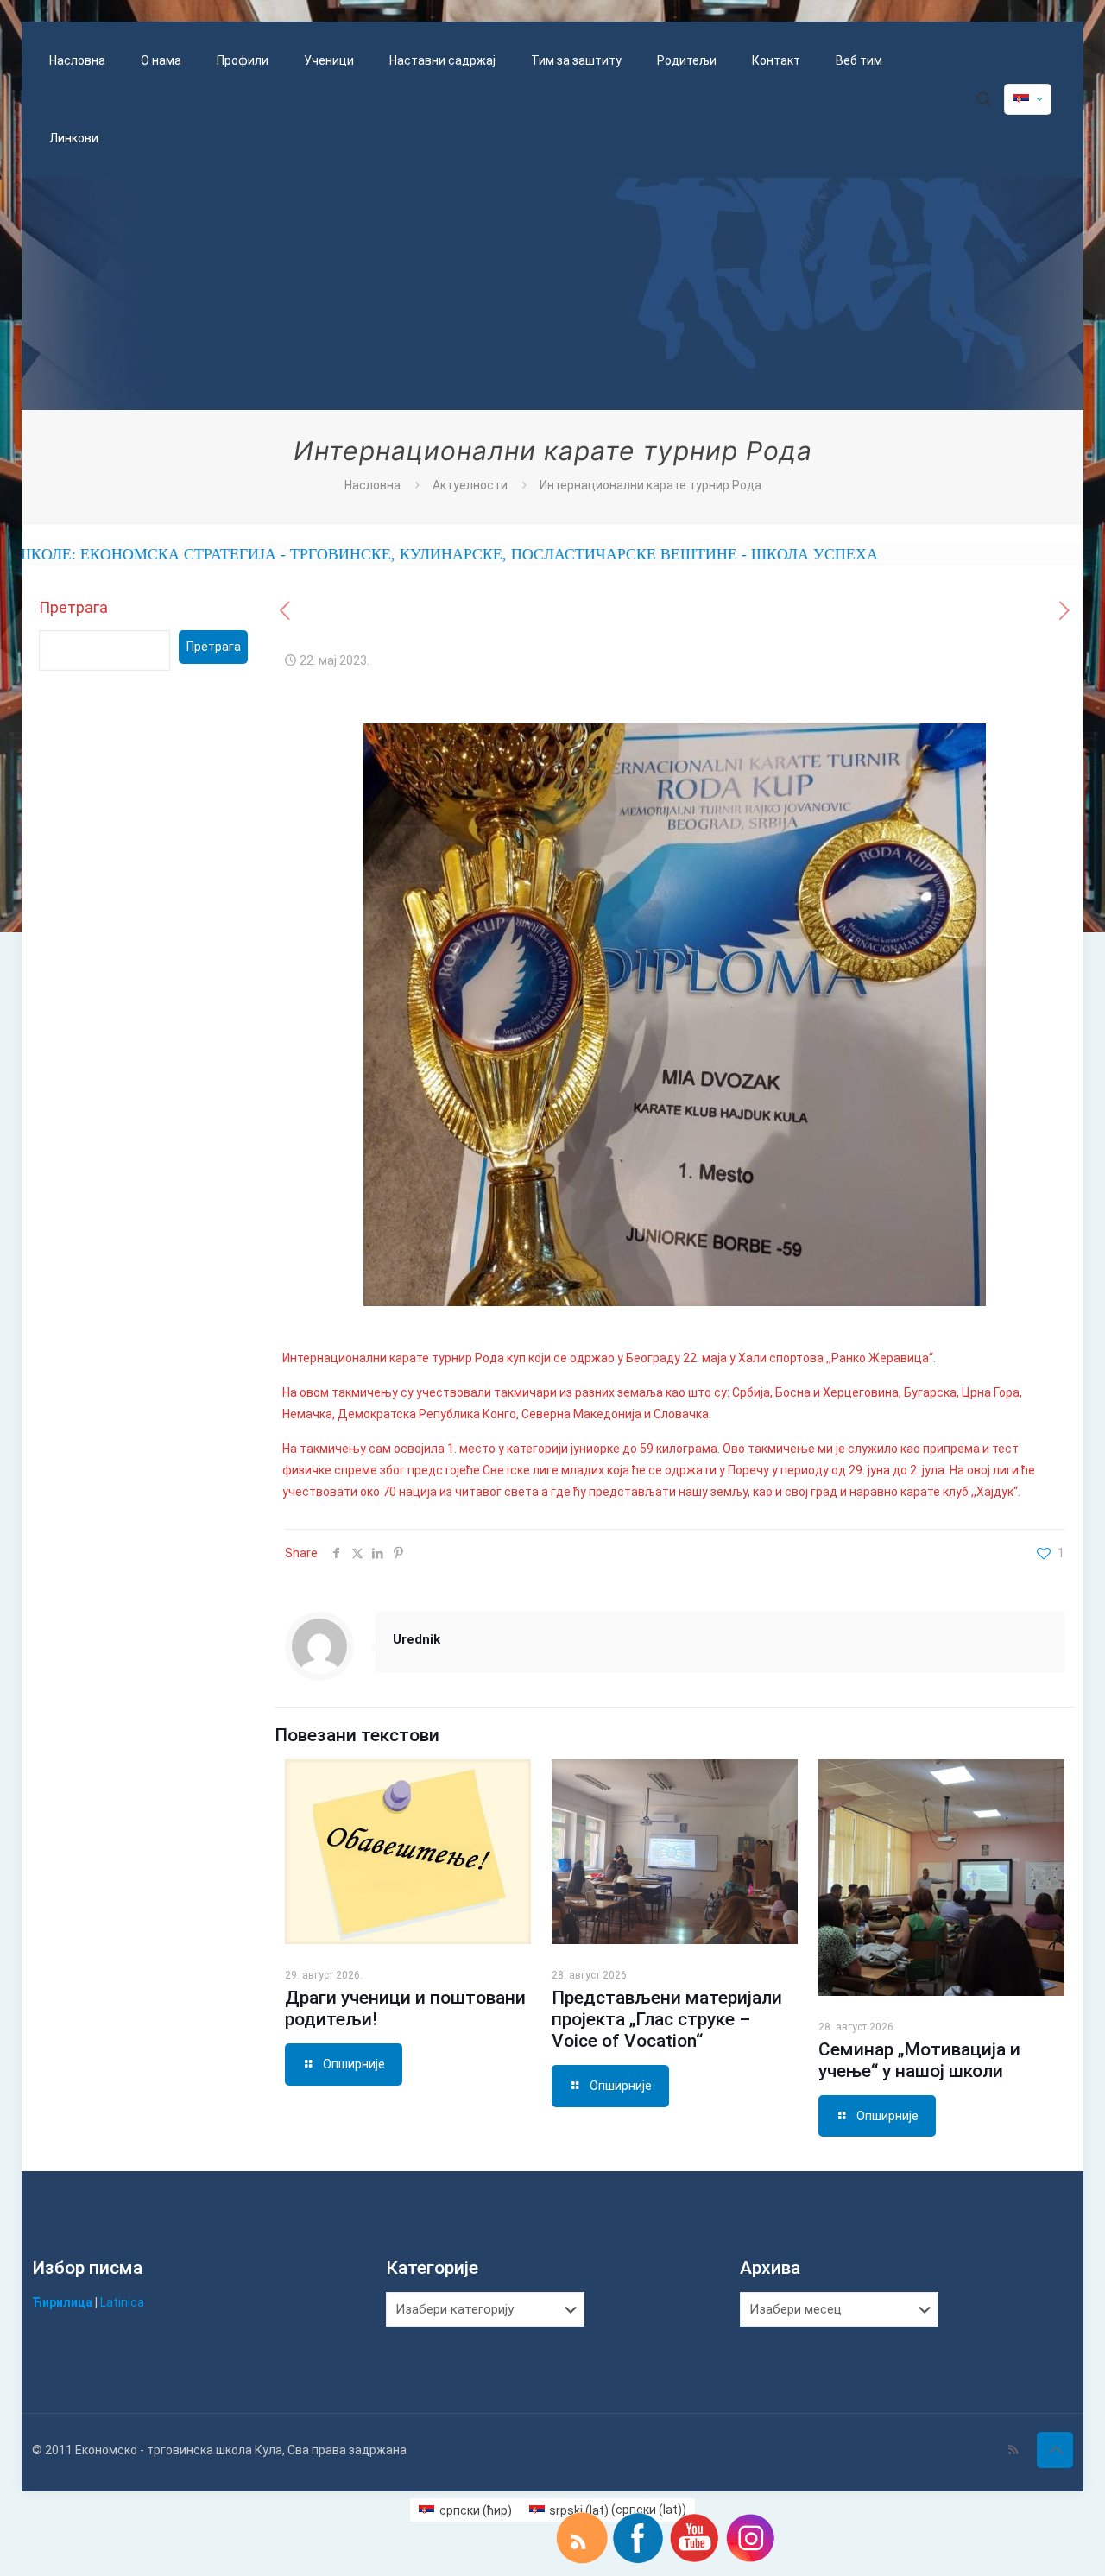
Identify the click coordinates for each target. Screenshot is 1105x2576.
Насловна (373, 485)
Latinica (122, 2302)
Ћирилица (62, 2302)
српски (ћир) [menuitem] (476, 2510)
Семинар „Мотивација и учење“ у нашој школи (919, 2060)
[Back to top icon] (1055, 2450)
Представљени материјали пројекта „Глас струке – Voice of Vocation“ (667, 2019)
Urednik (417, 1639)
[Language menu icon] (1028, 99)
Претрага (73, 607)
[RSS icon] (1013, 2450)
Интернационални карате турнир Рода (650, 485)
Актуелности (470, 485)
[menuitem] (465, 2510)
